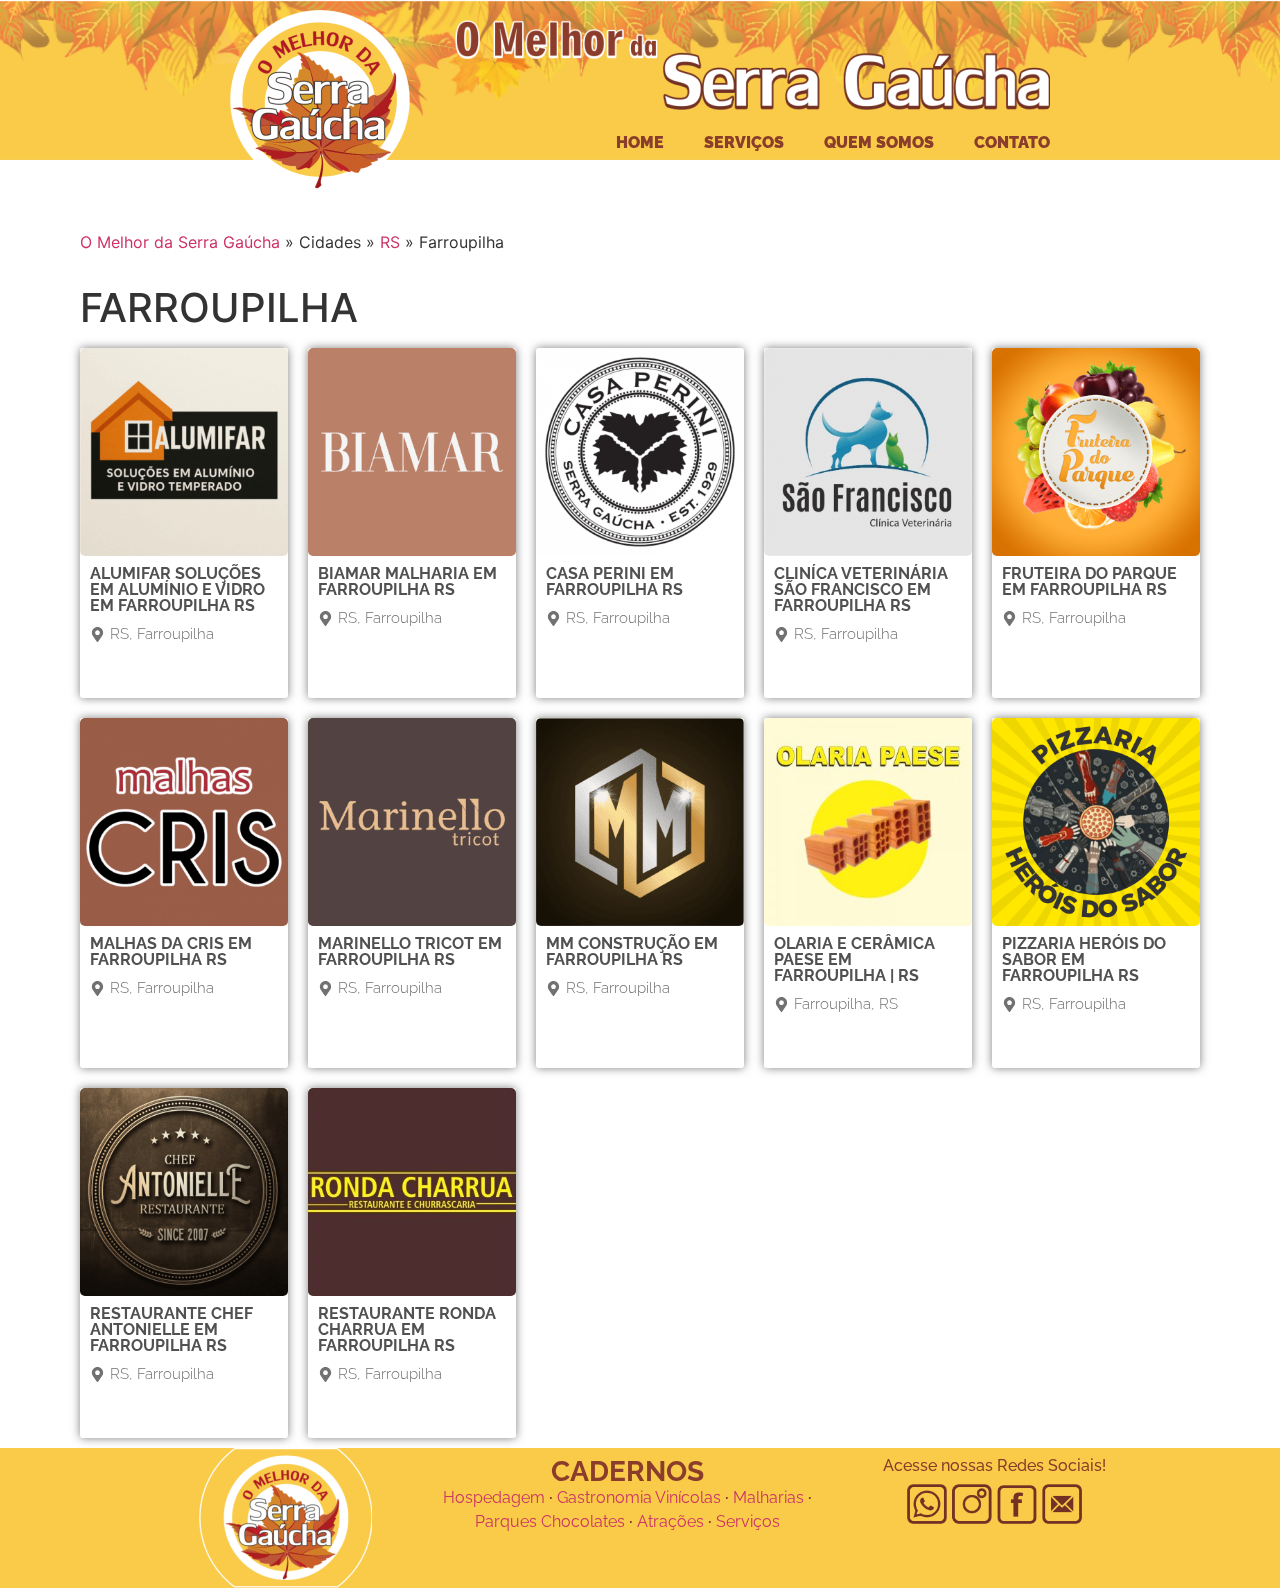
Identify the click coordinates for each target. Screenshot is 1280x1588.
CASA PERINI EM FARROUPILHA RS (614, 581)
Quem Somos (879, 142)
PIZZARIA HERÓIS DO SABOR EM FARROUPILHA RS (1084, 959)
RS (390, 242)
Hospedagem (494, 1497)
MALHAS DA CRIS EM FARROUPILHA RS (171, 951)
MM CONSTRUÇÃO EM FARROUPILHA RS (632, 951)
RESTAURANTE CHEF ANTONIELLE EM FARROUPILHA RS (171, 1329)
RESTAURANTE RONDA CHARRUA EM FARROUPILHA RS (407, 1329)
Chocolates (583, 1521)
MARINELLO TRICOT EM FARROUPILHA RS (410, 951)
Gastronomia (604, 1497)
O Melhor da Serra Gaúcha (180, 242)
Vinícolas (688, 1497)
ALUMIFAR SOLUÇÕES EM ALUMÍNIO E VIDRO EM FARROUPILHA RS (177, 589)
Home (640, 142)
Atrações (670, 1521)
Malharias (768, 1497)
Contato (1012, 142)
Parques (506, 1521)
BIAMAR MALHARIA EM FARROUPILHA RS (407, 581)
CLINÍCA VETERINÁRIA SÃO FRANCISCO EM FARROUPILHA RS (861, 589)
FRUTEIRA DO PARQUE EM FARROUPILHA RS (1089, 581)
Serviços (744, 142)
